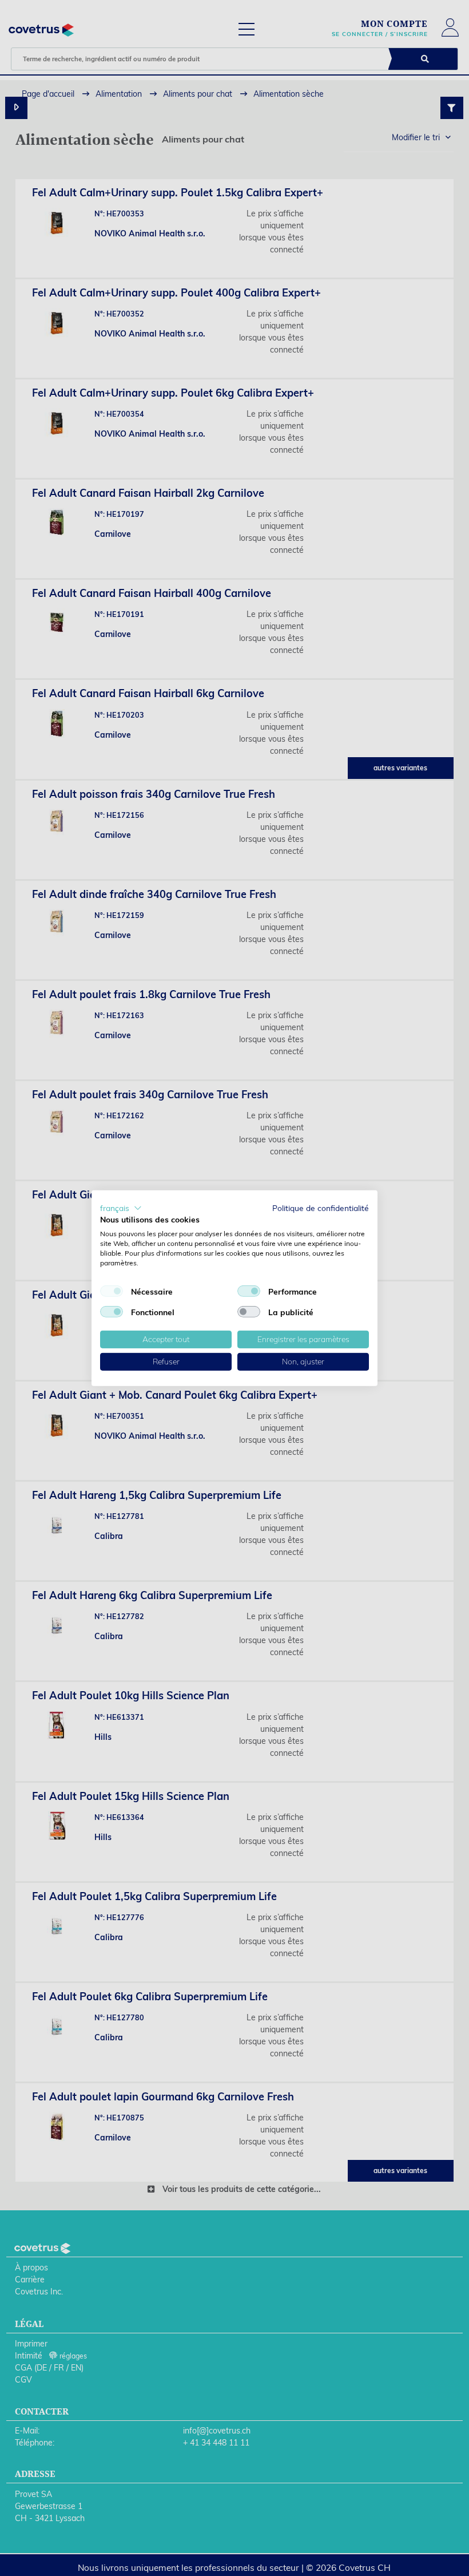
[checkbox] (112, 1291)
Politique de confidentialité (321, 1207)
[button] (121, 1208)
